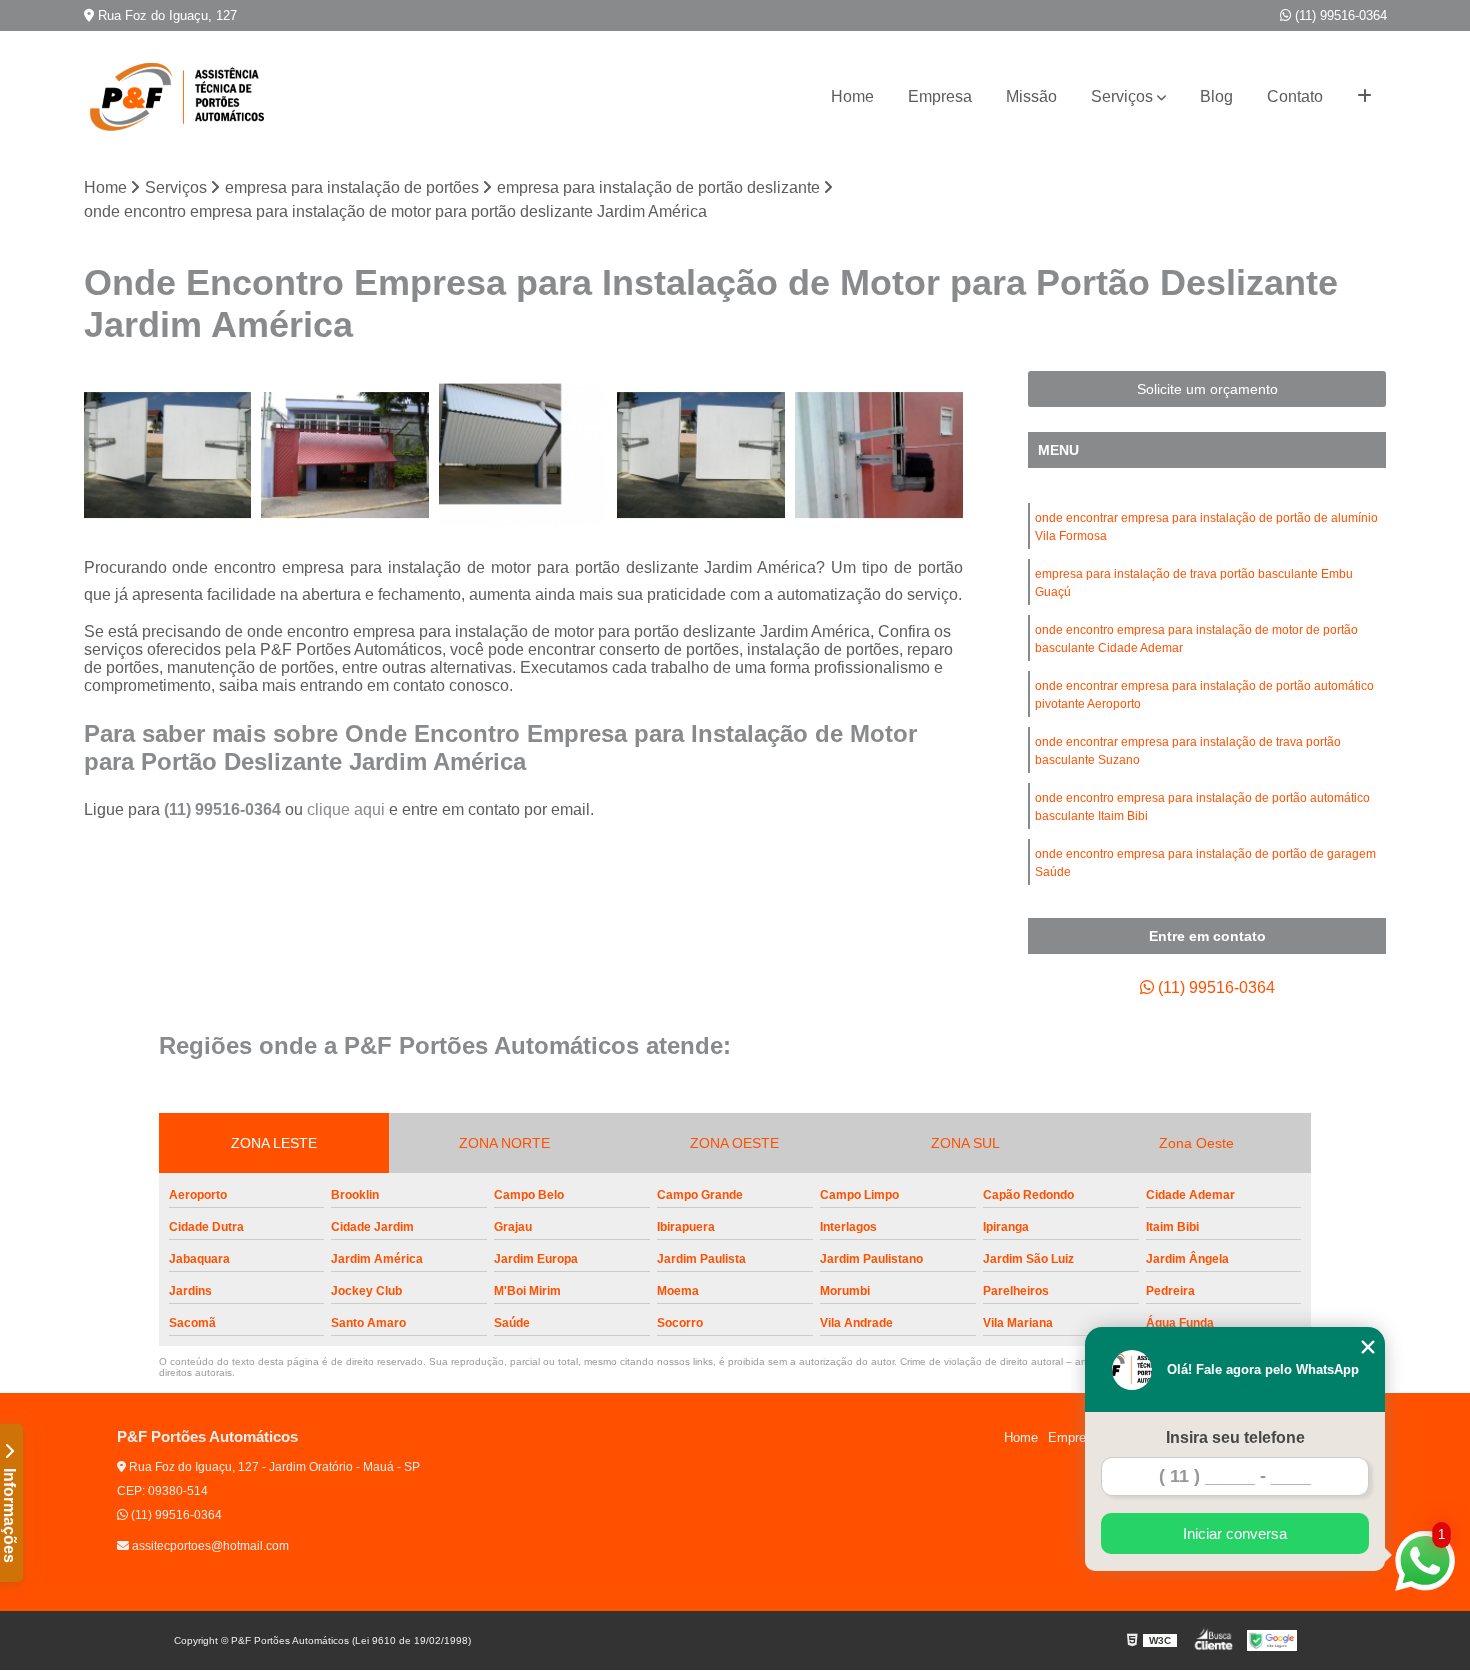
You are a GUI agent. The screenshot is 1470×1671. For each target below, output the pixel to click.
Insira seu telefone (1235, 1437)
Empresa (940, 96)
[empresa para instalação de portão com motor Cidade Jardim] (168, 455)
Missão (1031, 96)
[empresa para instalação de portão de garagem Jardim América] (879, 455)
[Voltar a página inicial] (184, 97)
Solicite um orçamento (1207, 389)
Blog (1216, 96)
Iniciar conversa (1235, 1533)
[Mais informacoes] (1364, 97)
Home (852, 96)
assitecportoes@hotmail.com (209, 1546)
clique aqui (346, 809)
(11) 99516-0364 (1339, 15)
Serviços (1122, 96)
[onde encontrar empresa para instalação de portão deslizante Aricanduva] (701, 455)
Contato (1295, 96)
